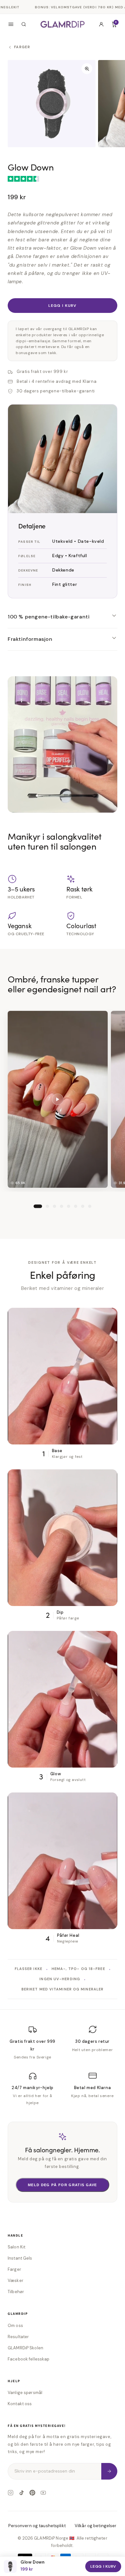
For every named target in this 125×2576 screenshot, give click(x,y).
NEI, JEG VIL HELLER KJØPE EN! (63, 1344)
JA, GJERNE (63, 1327)
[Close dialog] (113, 1216)
